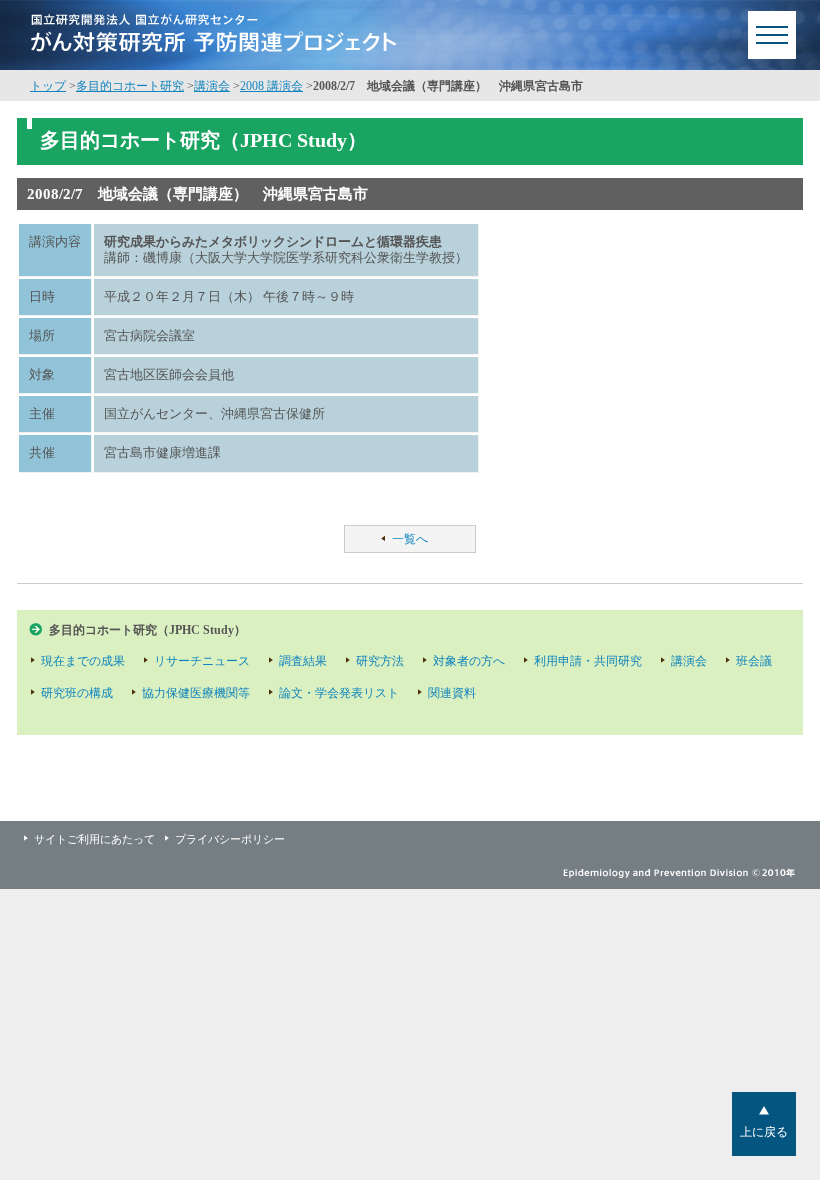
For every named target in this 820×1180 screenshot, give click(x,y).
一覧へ (410, 539)
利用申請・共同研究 (588, 661)
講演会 (212, 86)
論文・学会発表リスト (339, 693)
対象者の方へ (469, 661)
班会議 (754, 661)
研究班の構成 (77, 693)
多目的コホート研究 (130, 86)
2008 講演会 (271, 86)
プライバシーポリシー (230, 839)
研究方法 (380, 661)
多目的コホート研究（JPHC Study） (147, 630)
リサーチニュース (202, 661)
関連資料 (452, 693)
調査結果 (303, 661)
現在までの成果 (83, 661)
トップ (48, 86)
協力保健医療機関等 (196, 693)
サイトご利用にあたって (94, 839)
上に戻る (764, 1132)
